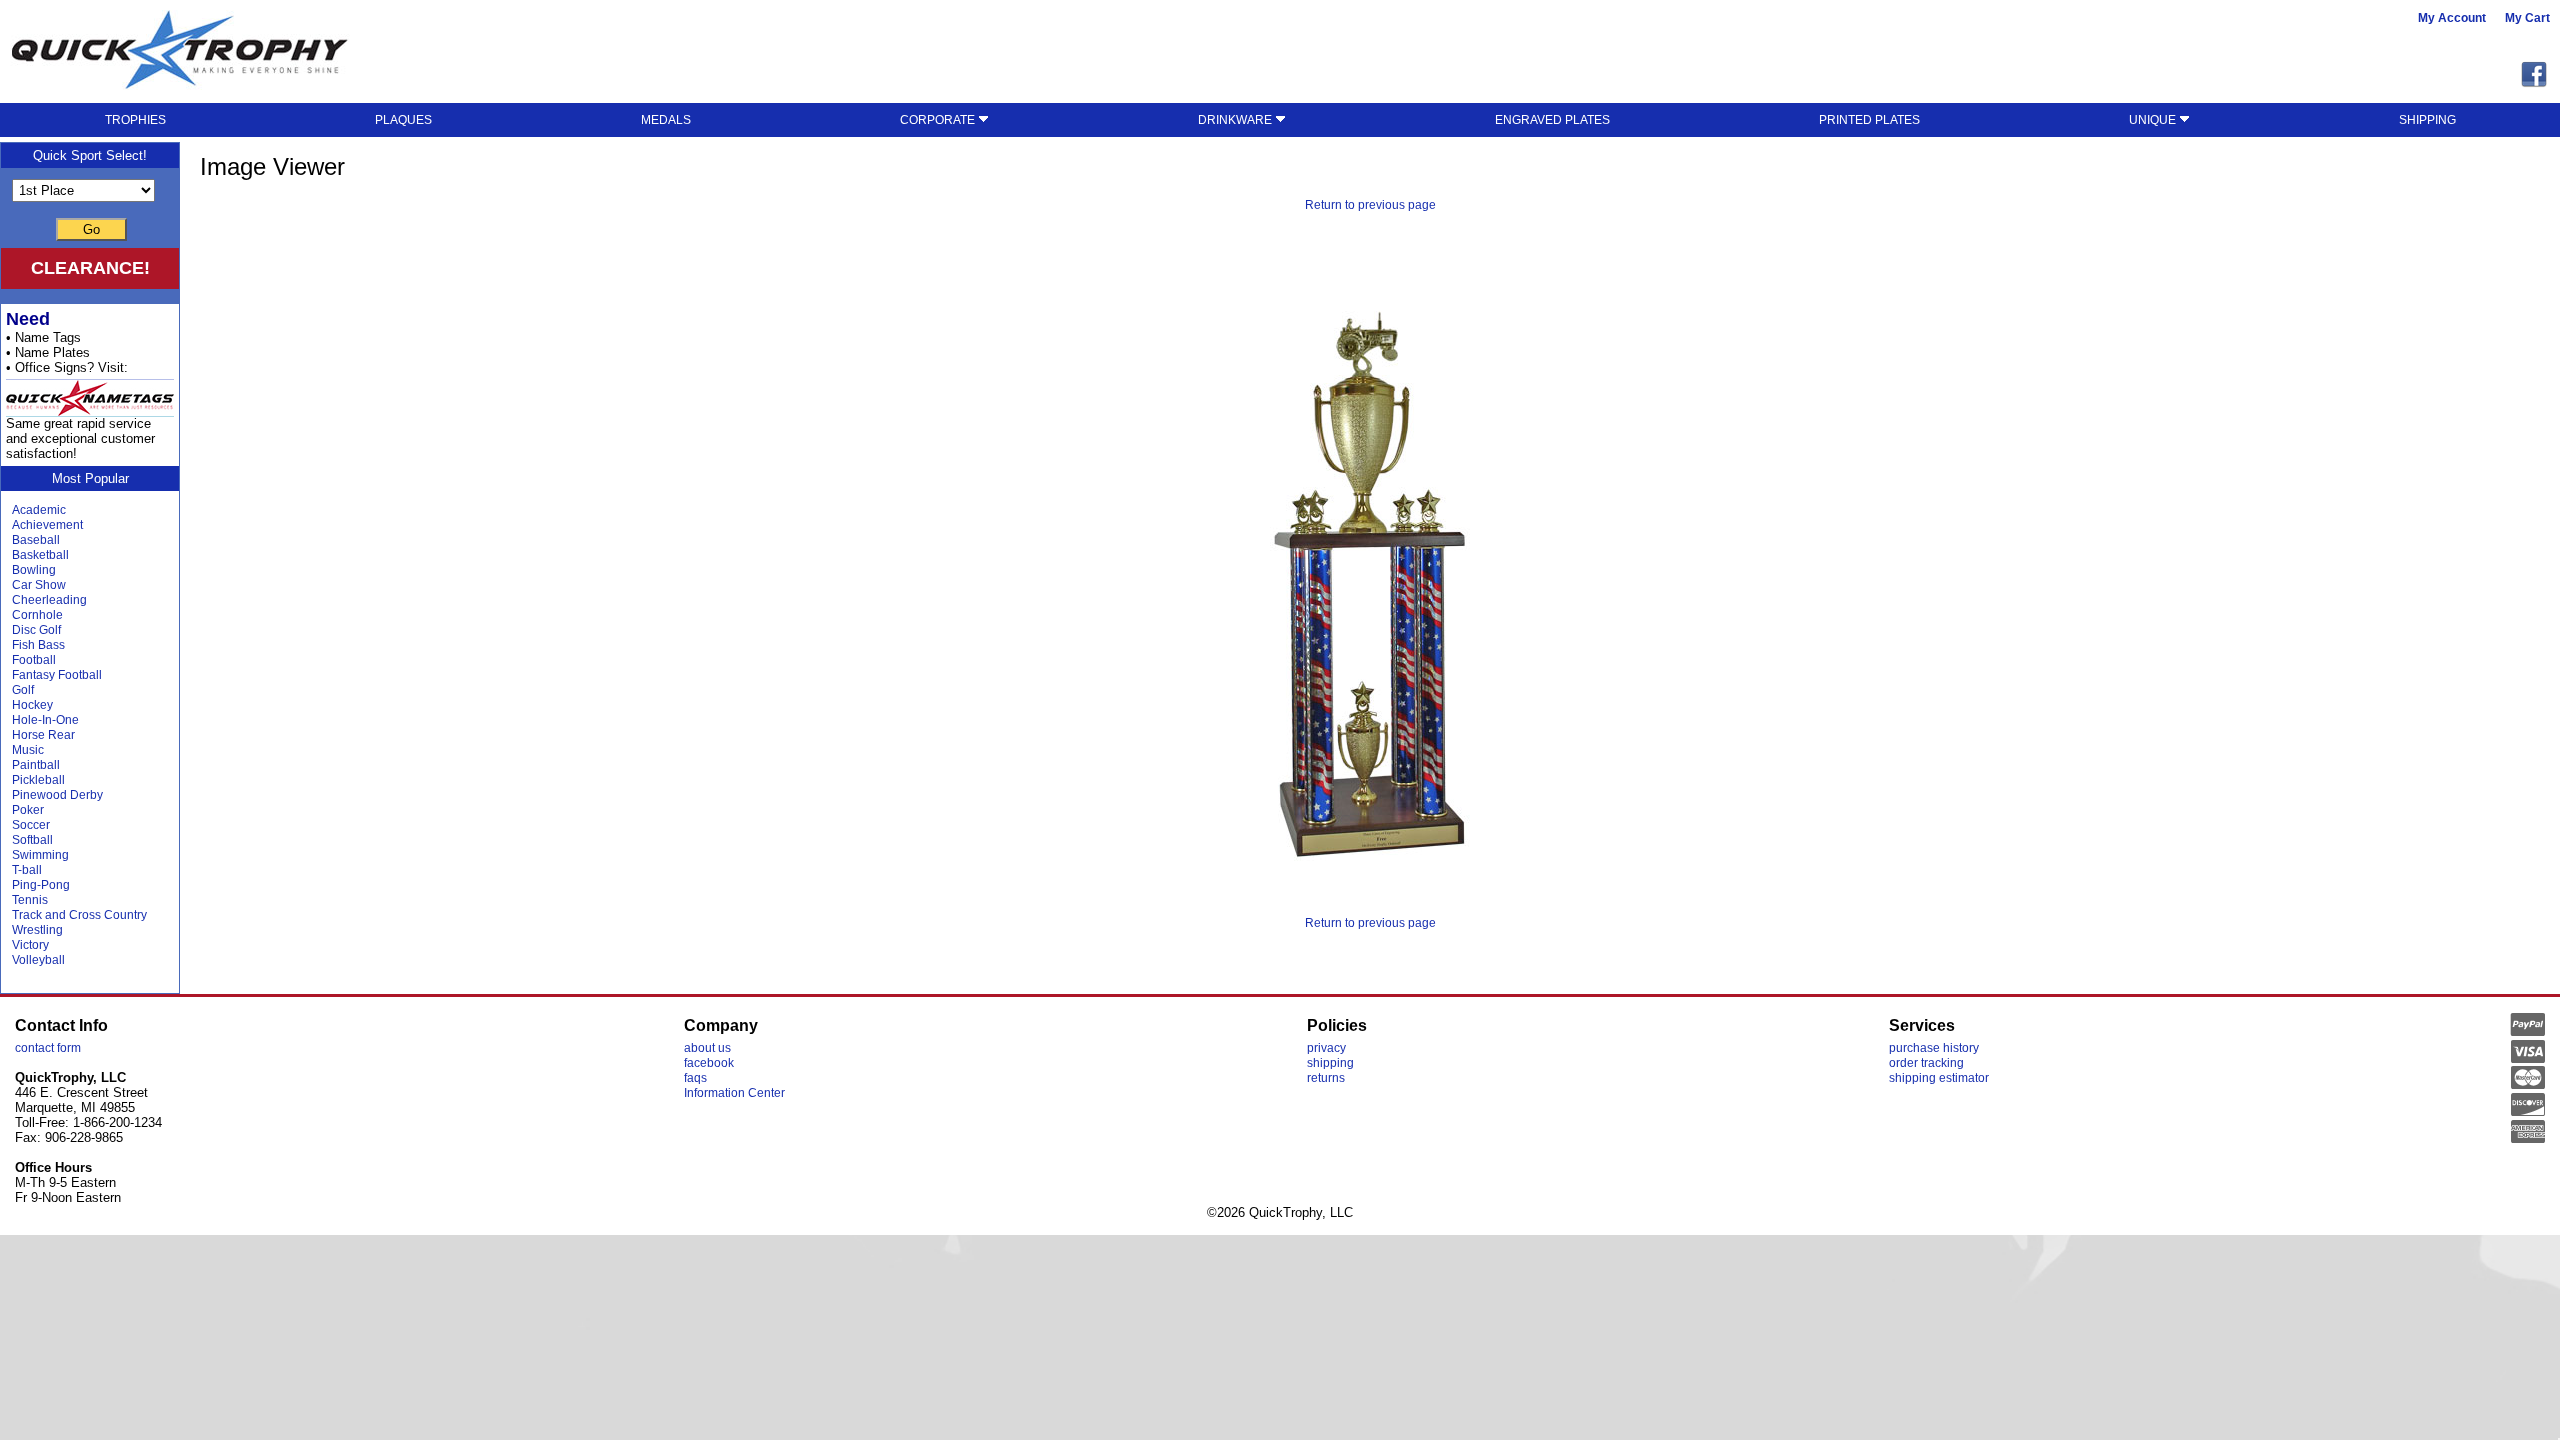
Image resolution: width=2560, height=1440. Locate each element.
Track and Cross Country (79, 915)
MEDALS (666, 120)
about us (707, 1048)
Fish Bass (38, 645)
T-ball (27, 870)
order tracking (1926, 1063)
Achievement (47, 525)
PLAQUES (403, 120)
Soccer (31, 825)
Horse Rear (43, 735)
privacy (1326, 1048)
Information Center (734, 1093)
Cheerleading (49, 600)
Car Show (39, 585)
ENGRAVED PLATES (1552, 120)
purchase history (1934, 1048)
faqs (695, 1078)
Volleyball (38, 960)
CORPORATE (939, 120)
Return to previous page (1370, 205)
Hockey (32, 705)
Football (34, 660)
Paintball (36, 765)
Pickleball (38, 780)
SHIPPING (2427, 120)
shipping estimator (1939, 1078)
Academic (39, 510)
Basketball (40, 555)
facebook (709, 1063)
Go (91, 229)
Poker (28, 810)
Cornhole (37, 615)
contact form (48, 1048)
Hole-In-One (45, 720)
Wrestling (37, 930)
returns (1326, 1078)
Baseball (36, 540)
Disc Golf (36, 630)
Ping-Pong (41, 885)
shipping (1330, 1063)
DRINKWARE (1236, 120)
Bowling (34, 570)
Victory (30, 945)
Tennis (30, 900)
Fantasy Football (57, 675)
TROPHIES (135, 120)
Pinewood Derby (57, 795)
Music (28, 750)
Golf (23, 690)
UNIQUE (2154, 120)
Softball (32, 840)
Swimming (40, 855)
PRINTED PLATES (1869, 120)
